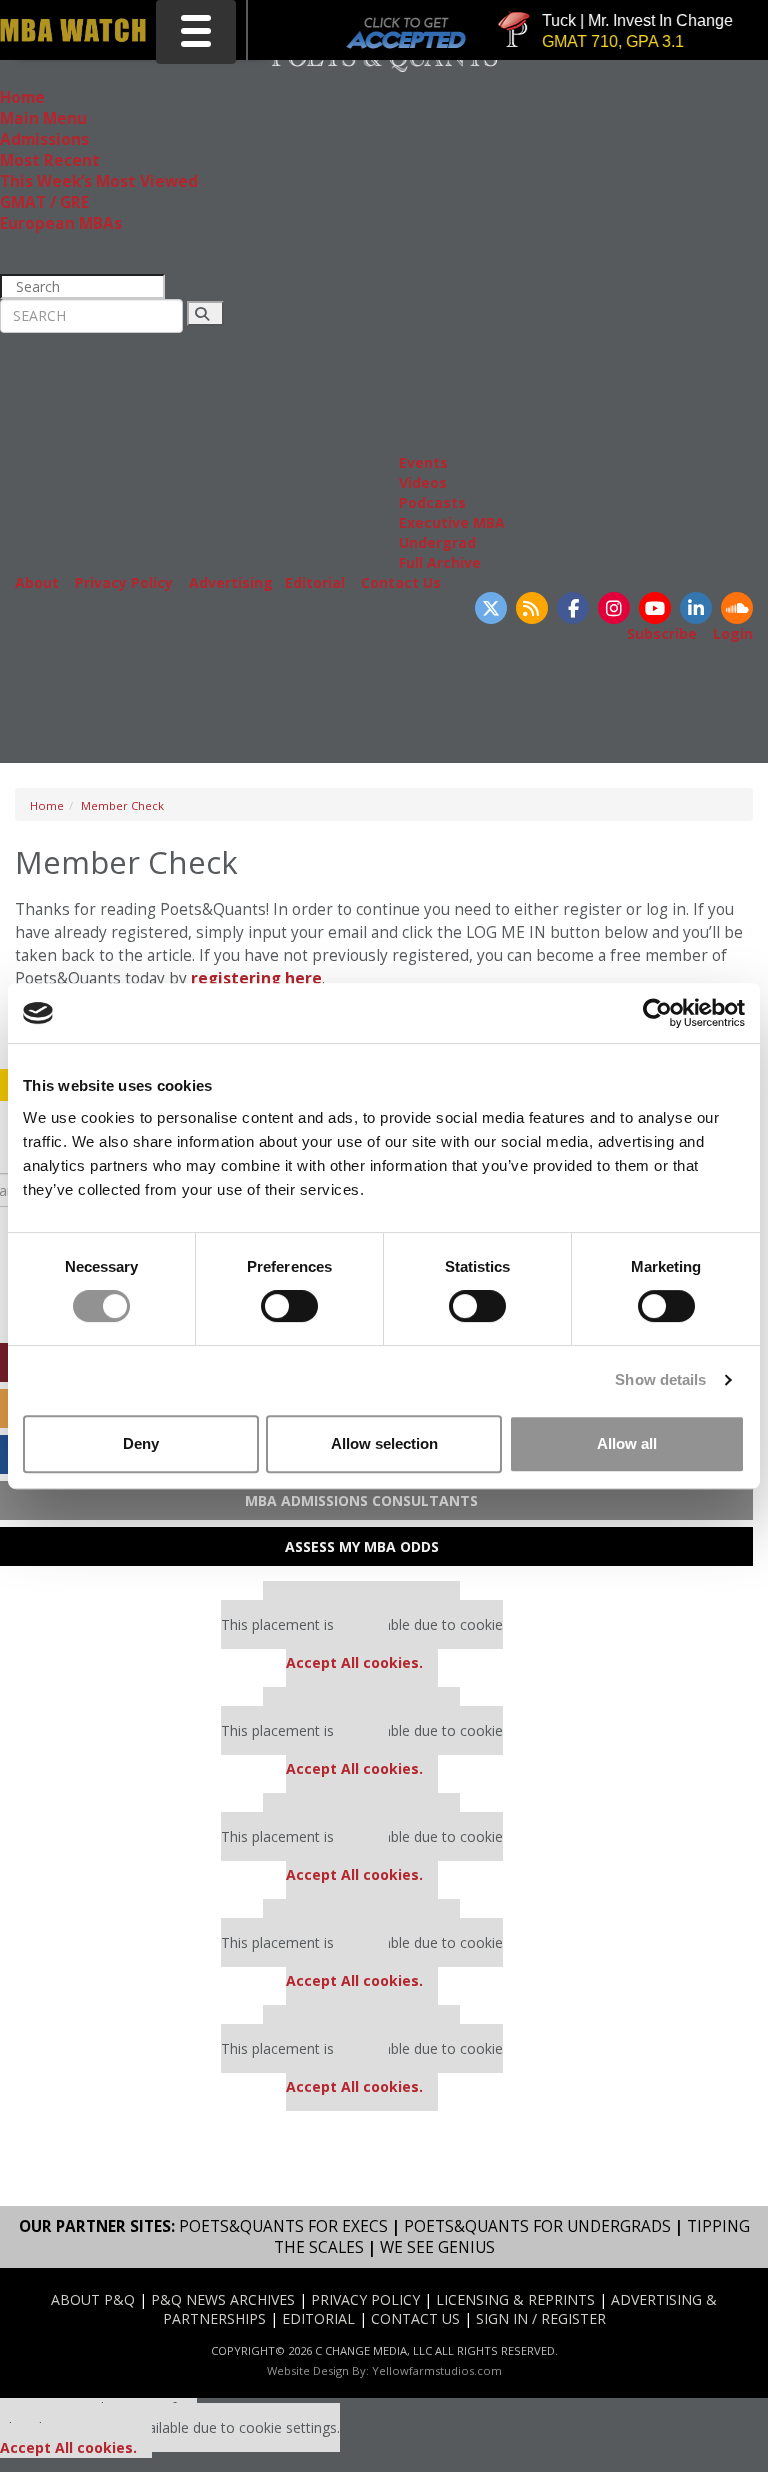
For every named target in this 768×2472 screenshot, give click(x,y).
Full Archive (440, 562)
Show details (660, 1379)
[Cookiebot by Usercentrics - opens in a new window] (657, 1013)
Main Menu (43, 118)
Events (423, 462)
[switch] (289, 1306)
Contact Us (401, 582)
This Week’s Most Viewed (99, 181)
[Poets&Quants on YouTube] (655, 608)
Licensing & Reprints (515, 2299)
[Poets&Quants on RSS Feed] (532, 608)
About (37, 582)
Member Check (122, 805)
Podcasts (432, 502)
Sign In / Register (541, 2318)
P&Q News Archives (223, 2299)
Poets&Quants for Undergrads (537, 2226)
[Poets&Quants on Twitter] (491, 608)
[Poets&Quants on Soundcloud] (737, 608)
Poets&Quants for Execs (283, 2226)
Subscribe (662, 633)
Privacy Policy (124, 582)
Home (22, 97)
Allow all (627, 1443)
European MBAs (61, 223)
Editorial (315, 582)
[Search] (205, 313)
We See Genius (437, 2247)
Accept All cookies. (354, 1662)
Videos (423, 482)
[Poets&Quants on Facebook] (573, 608)
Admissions (44, 139)
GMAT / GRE (44, 202)
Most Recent (50, 160)
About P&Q (93, 2299)
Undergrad (437, 542)
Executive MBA (452, 522)
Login (733, 633)
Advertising (231, 582)
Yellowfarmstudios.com (437, 2370)
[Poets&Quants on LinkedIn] (696, 608)
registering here (256, 978)
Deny (141, 1443)
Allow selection (384, 1443)
